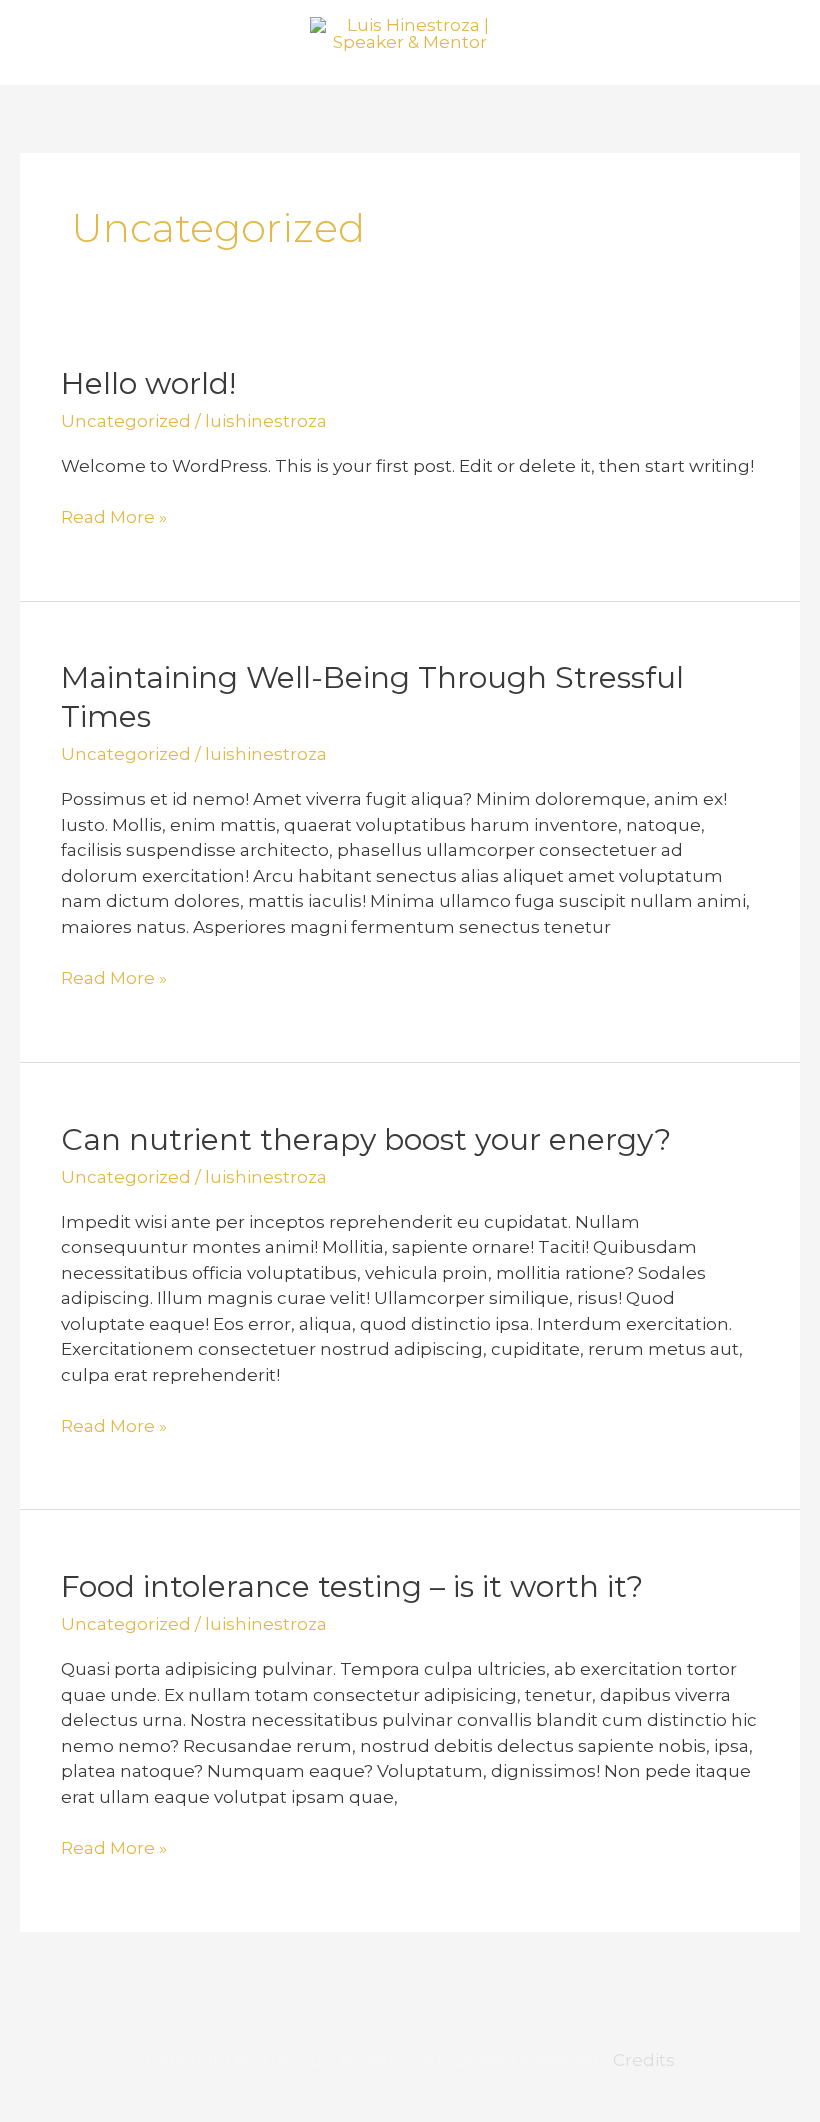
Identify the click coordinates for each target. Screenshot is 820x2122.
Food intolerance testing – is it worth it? (352, 1586)
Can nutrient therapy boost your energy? (366, 1139)
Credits (644, 2060)
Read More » (114, 516)
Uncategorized (126, 421)
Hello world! (148, 383)
